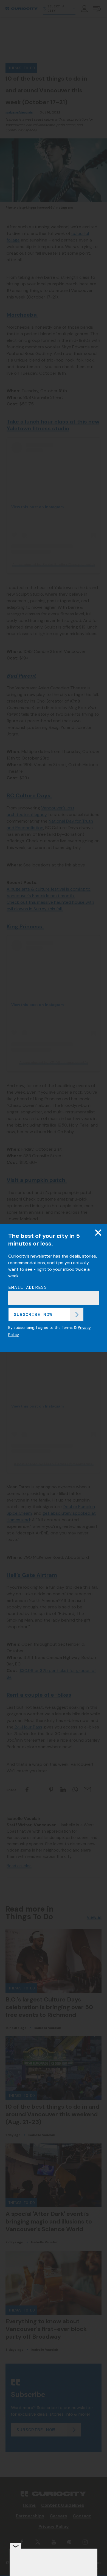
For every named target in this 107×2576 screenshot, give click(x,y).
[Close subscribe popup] (98, 1233)
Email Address (28, 1287)
